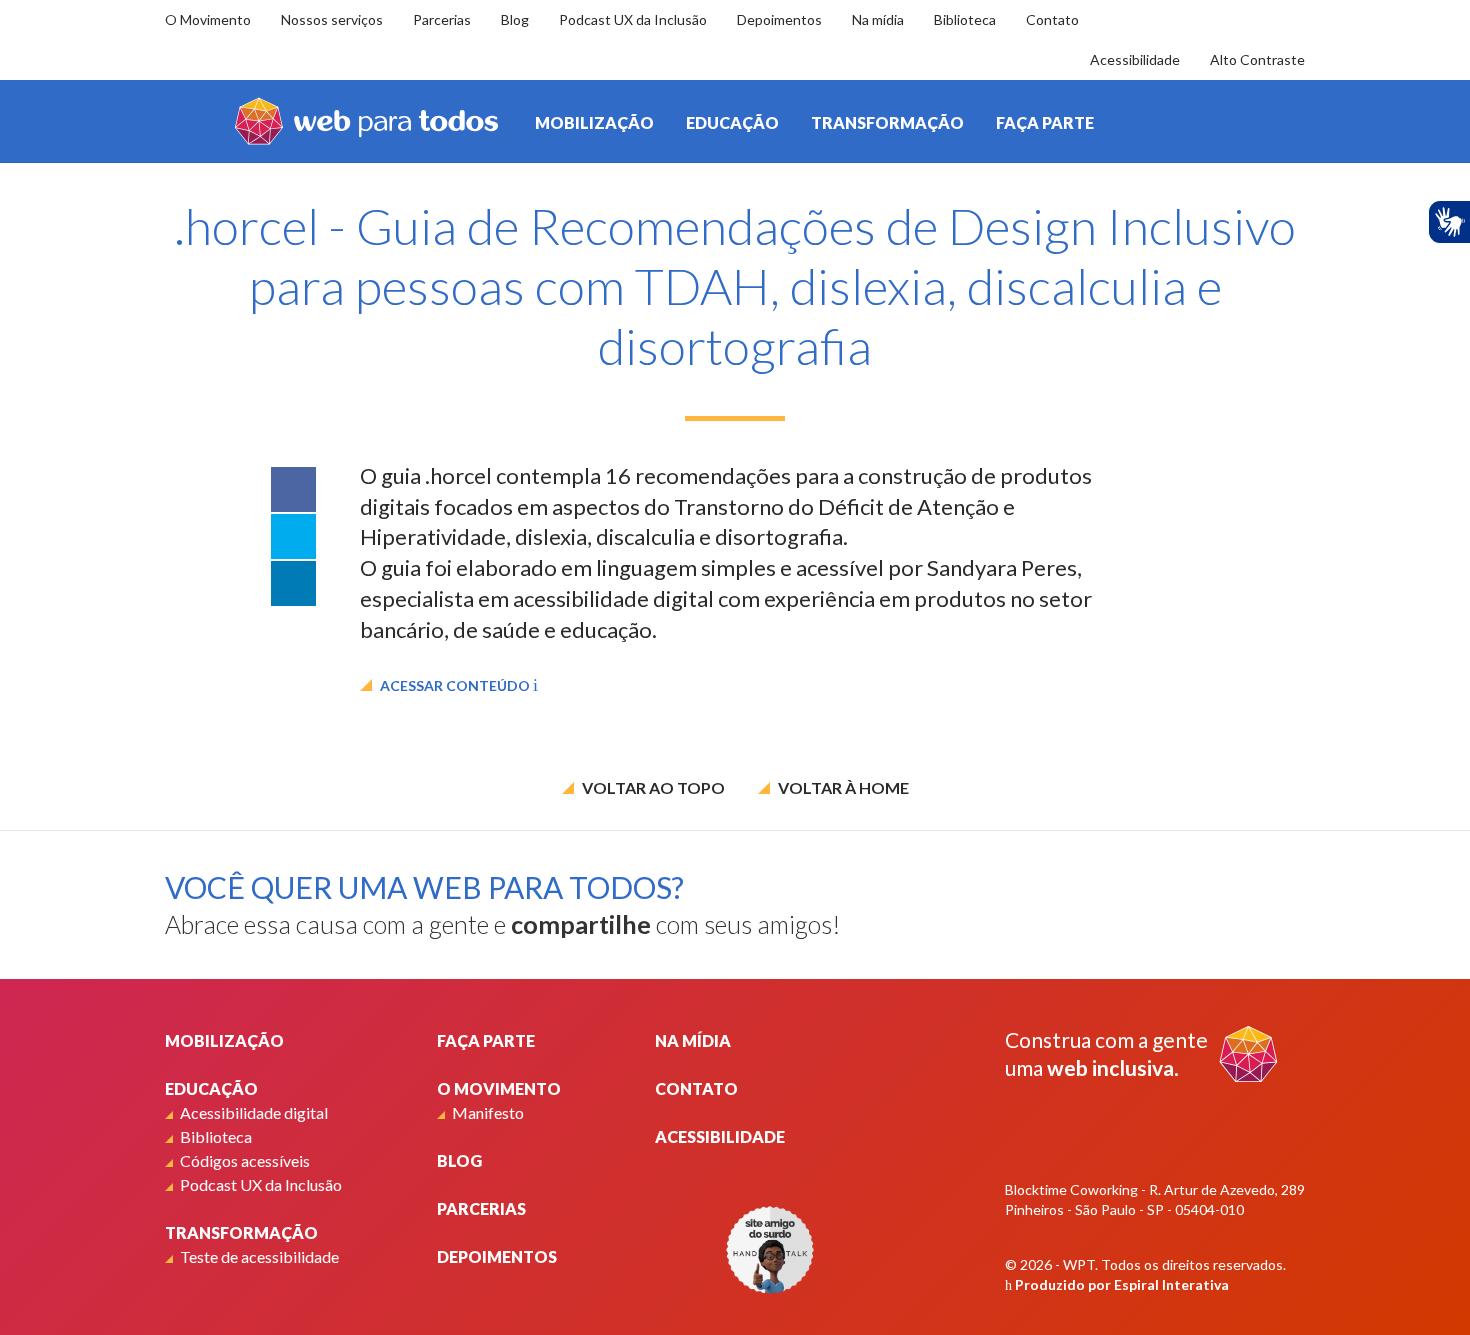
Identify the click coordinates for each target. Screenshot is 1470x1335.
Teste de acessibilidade (259, 1256)
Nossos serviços (332, 19)
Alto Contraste (1257, 59)
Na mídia (878, 19)
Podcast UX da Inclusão (633, 19)
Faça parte (1045, 122)
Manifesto (488, 1112)
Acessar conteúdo (455, 685)
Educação (732, 122)
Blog (515, 19)
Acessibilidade (1135, 59)
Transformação (887, 122)
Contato (1052, 19)
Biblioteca (965, 19)
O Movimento (208, 19)
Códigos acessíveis (245, 1160)
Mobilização (594, 122)
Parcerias (442, 19)
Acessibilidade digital (254, 1112)
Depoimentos (779, 19)
